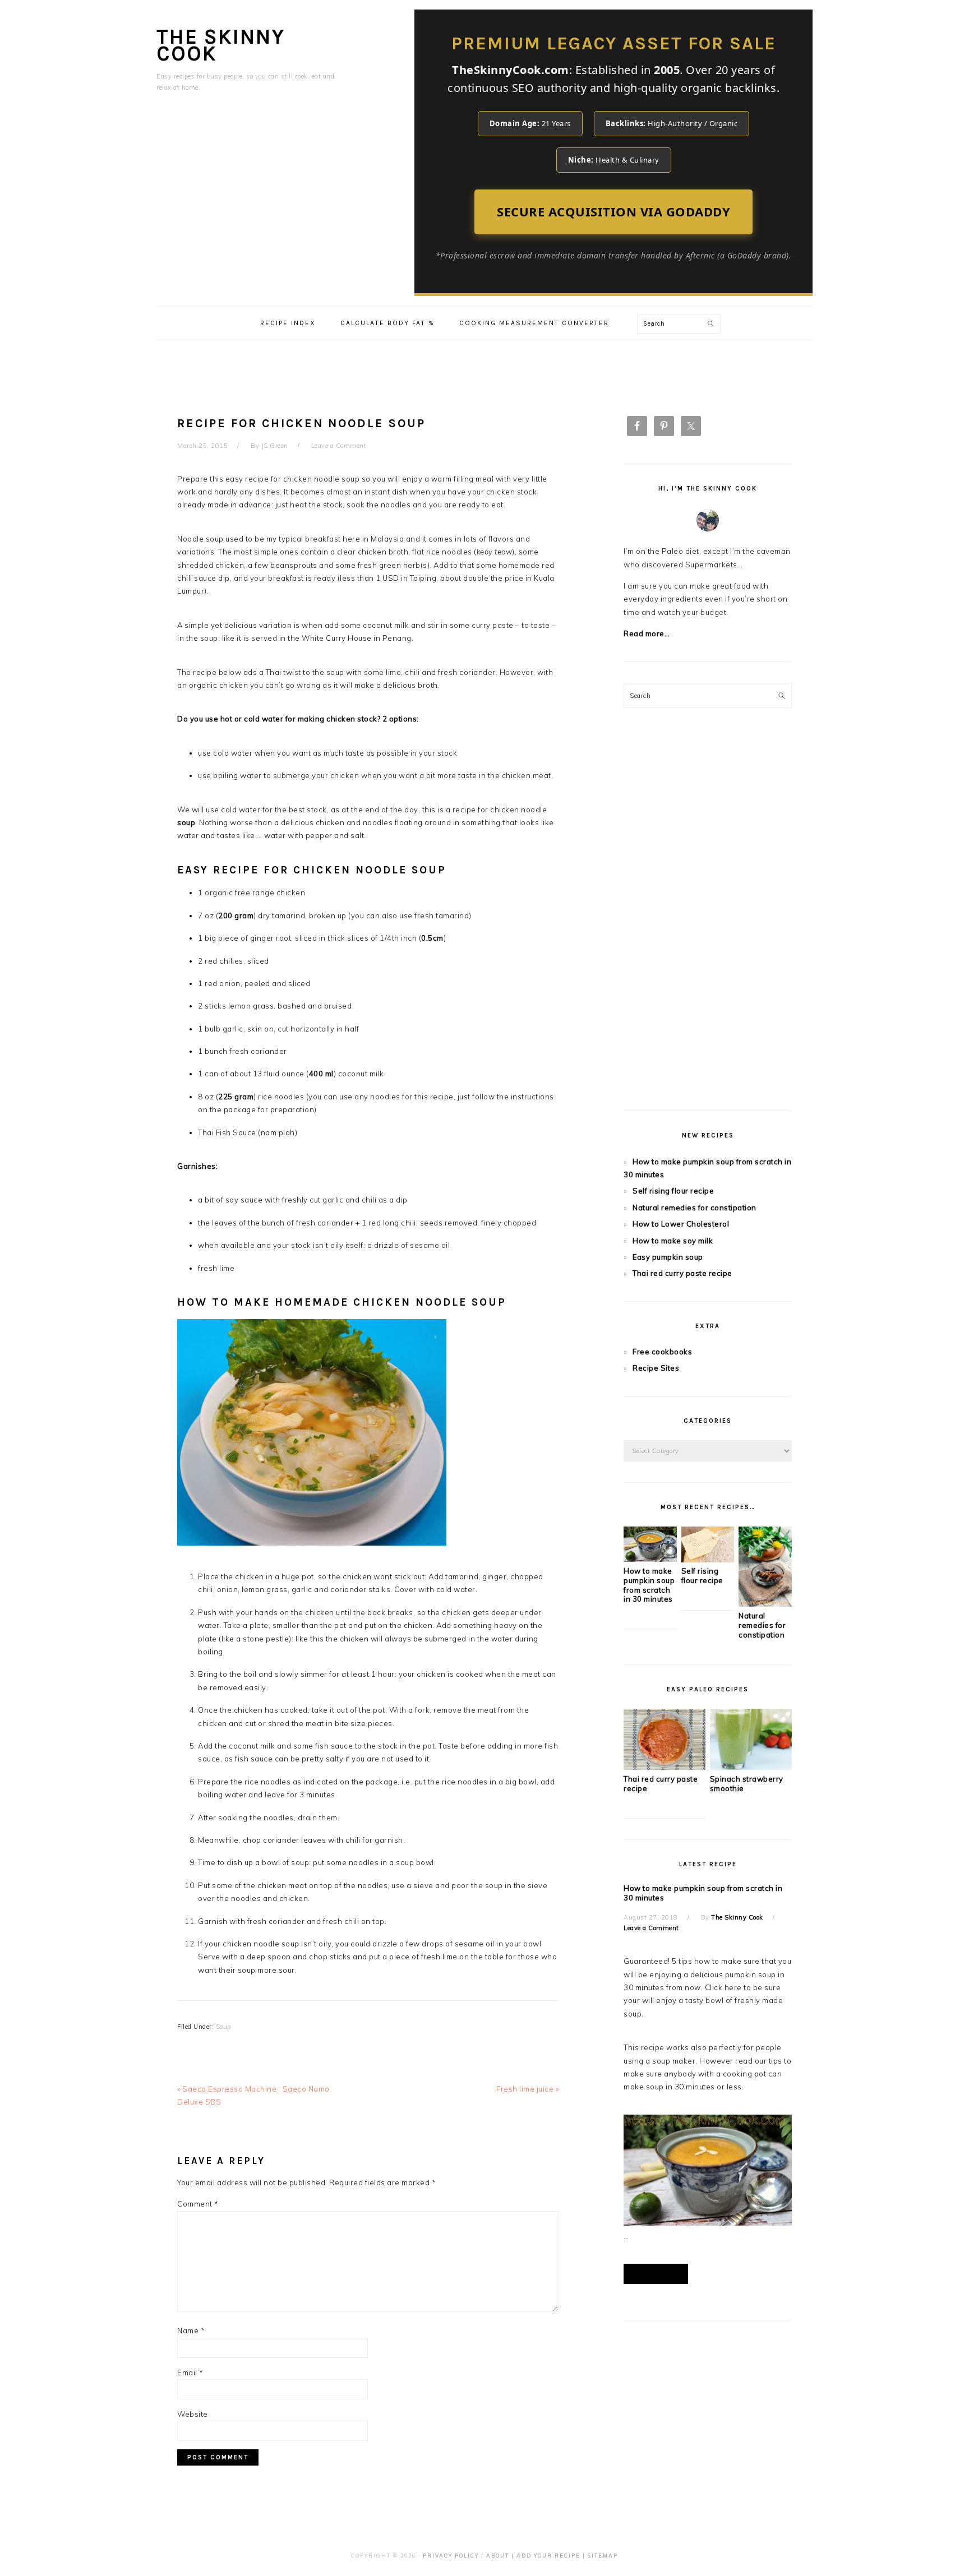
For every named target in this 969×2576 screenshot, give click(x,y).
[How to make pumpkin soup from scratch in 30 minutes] (650, 1559)
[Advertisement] (484, 366)
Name (191, 2330)
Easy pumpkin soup (668, 1257)
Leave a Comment (339, 446)
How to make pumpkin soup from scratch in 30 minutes (649, 1585)
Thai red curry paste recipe (682, 1273)
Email (190, 2372)
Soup (223, 2027)
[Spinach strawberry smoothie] (751, 1767)
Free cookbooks (662, 1352)
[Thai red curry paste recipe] (665, 1767)
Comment (198, 2204)
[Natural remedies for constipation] (765, 1604)
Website (193, 2414)
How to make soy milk (673, 1241)
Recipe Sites (656, 1368)
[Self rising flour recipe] (708, 1560)
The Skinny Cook (221, 45)
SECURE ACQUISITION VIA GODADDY (613, 211)
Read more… (647, 633)
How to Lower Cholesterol (681, 1224)
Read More (656, 2274)
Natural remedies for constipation (695, 1208)
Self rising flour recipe (673, 1191)
